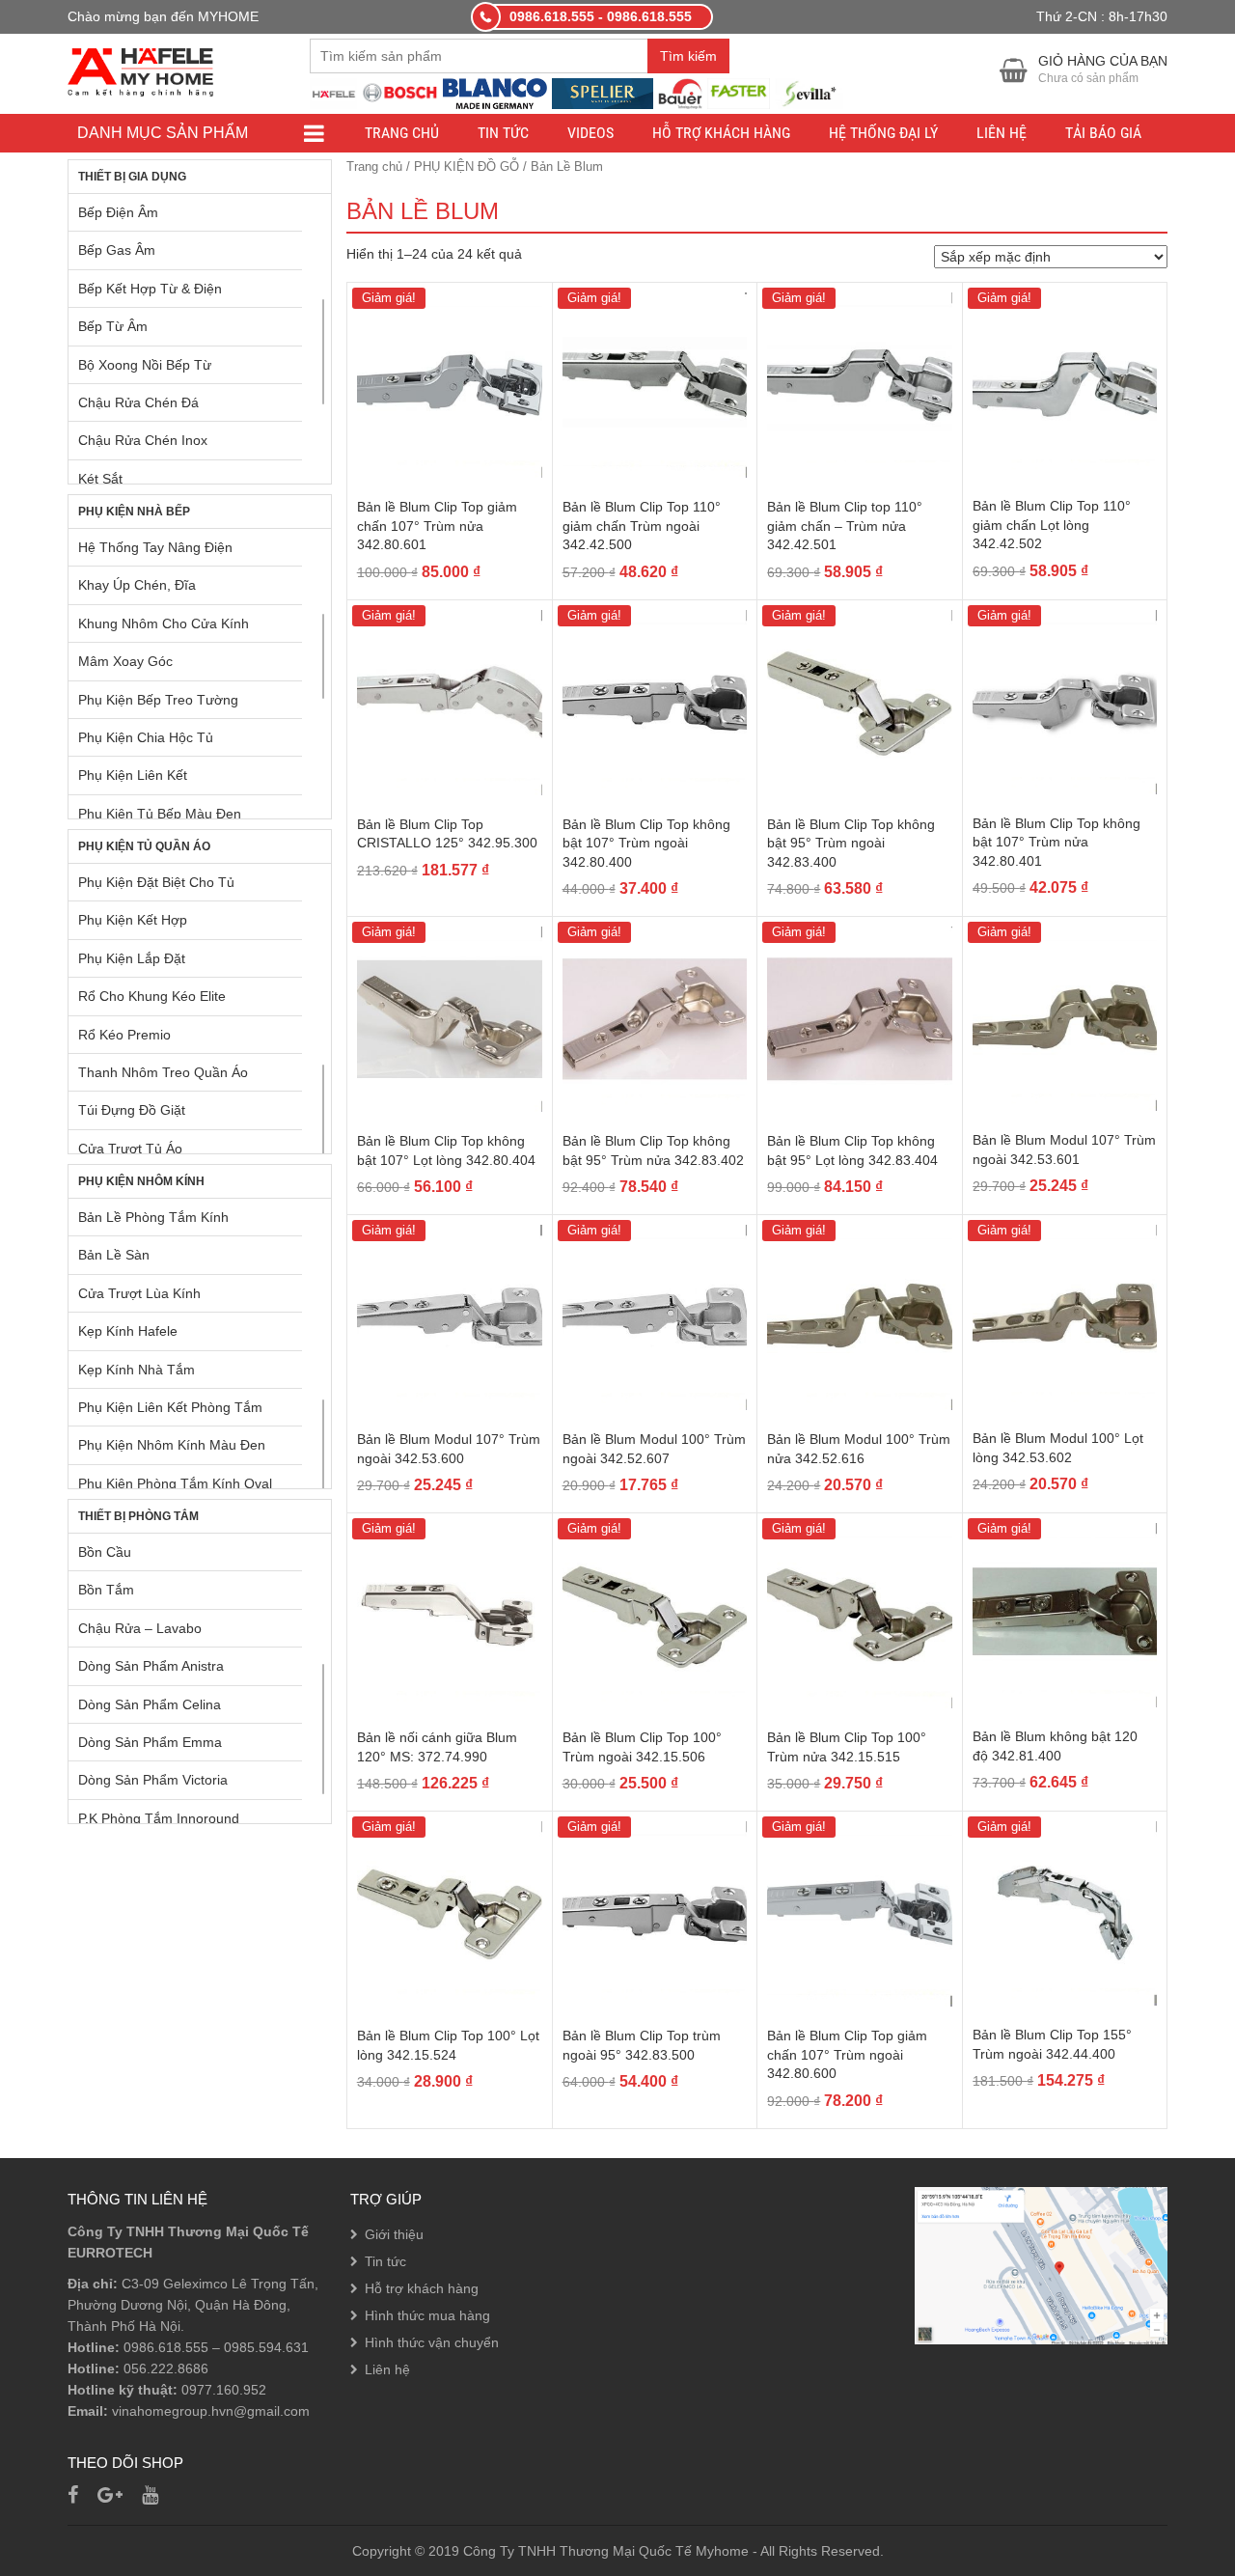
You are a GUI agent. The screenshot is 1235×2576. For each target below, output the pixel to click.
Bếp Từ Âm (113, 326)
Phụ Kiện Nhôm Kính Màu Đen (172, 1445)
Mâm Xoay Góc (125, 661)
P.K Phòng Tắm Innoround (159, 1818)
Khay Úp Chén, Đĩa (137, 585)
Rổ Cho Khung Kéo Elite (152, 996)
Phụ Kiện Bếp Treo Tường (158, 700)
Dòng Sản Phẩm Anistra (151, 1666)
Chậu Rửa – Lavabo (140, 1628)
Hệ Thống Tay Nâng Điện (155, 547)
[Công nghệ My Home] (140, 70)
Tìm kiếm (688, 56)
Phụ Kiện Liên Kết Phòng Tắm (170, 1407)
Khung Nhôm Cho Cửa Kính (164, 623)
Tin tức (503, 133)
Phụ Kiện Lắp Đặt (132, 958)
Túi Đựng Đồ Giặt (132, 1110)
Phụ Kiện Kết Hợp (133, 920)
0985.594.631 (266, 2347)
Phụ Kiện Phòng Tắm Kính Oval (175, 1483)
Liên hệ (1002, 133)
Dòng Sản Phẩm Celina (150, 1704)
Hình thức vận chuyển (432, 2342)
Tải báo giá (1103, 133)
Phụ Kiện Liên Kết (133, 775)
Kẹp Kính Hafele (128, 1331)
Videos (590, 133)
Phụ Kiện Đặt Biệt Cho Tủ (156, 882)
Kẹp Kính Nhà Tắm (137, 1370)
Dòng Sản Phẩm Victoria (153, 1780)
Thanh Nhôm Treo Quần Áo (163, 1072)
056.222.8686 (166, 2368)
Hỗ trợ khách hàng (721, 133)
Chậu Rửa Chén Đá (138, 402)
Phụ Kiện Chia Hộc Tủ (146, 737)
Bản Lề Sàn (114, 1255)
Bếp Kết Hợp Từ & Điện (150, 289)
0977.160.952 (224, 2390)
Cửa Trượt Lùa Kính (139, 1293)
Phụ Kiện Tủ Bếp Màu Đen (160, 814)
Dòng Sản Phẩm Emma (150, 1742)
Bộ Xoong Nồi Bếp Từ (145, 365)
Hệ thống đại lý (883, 133)
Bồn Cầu (105, 1552)
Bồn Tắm (106, 1590)
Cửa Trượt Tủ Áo (130, 1149)
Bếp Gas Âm (117, 250)
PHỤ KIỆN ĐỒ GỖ (467, 166)
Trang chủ (402, 133)
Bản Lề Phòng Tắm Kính (153, 1217)
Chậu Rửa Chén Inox (143, 440)
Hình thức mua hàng (427, 2315)
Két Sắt (100, 479)
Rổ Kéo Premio (124, 1035)
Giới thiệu (394, 2234)
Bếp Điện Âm (118, 212)
